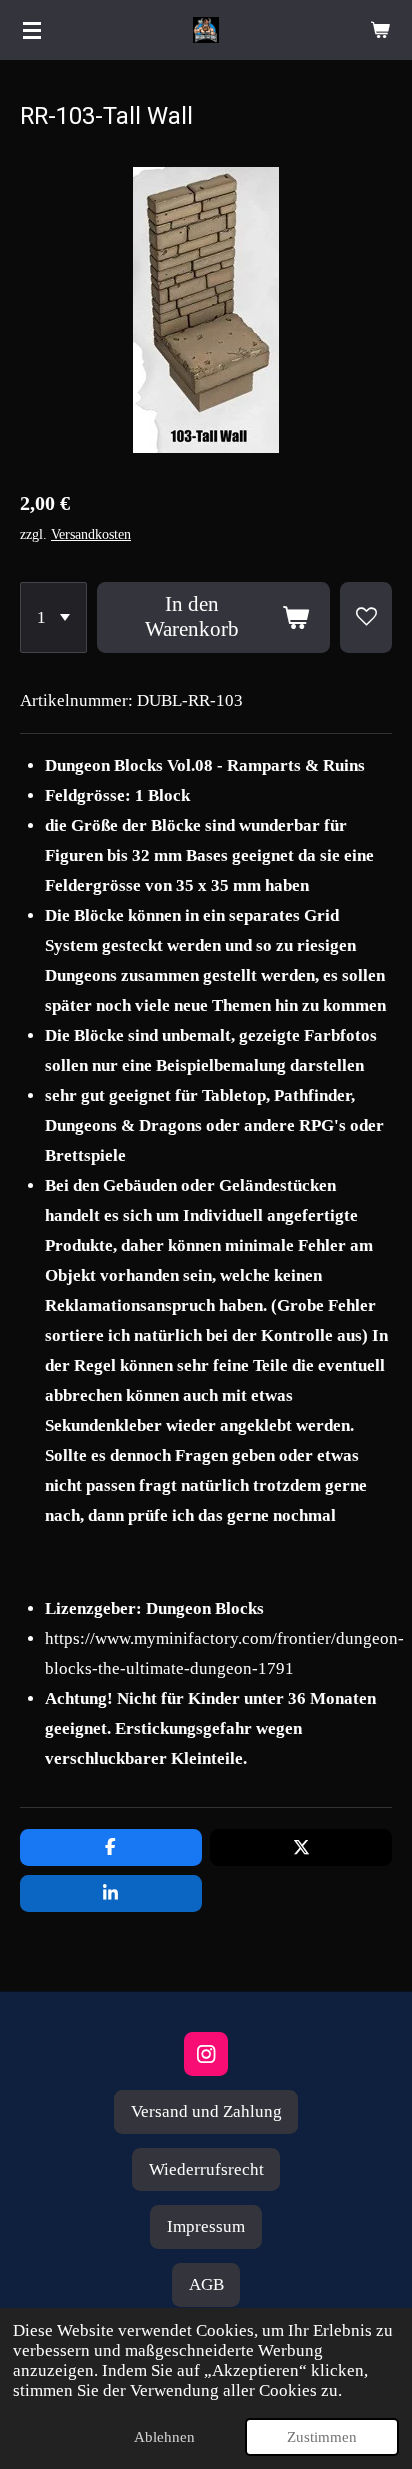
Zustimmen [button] (322, 2437)
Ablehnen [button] (164, 2437)
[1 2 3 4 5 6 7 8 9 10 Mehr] (53, 617)
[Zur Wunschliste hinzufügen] (366, 617)
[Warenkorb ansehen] (380, 30)
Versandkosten (91, 534)
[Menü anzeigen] (32, 30)
